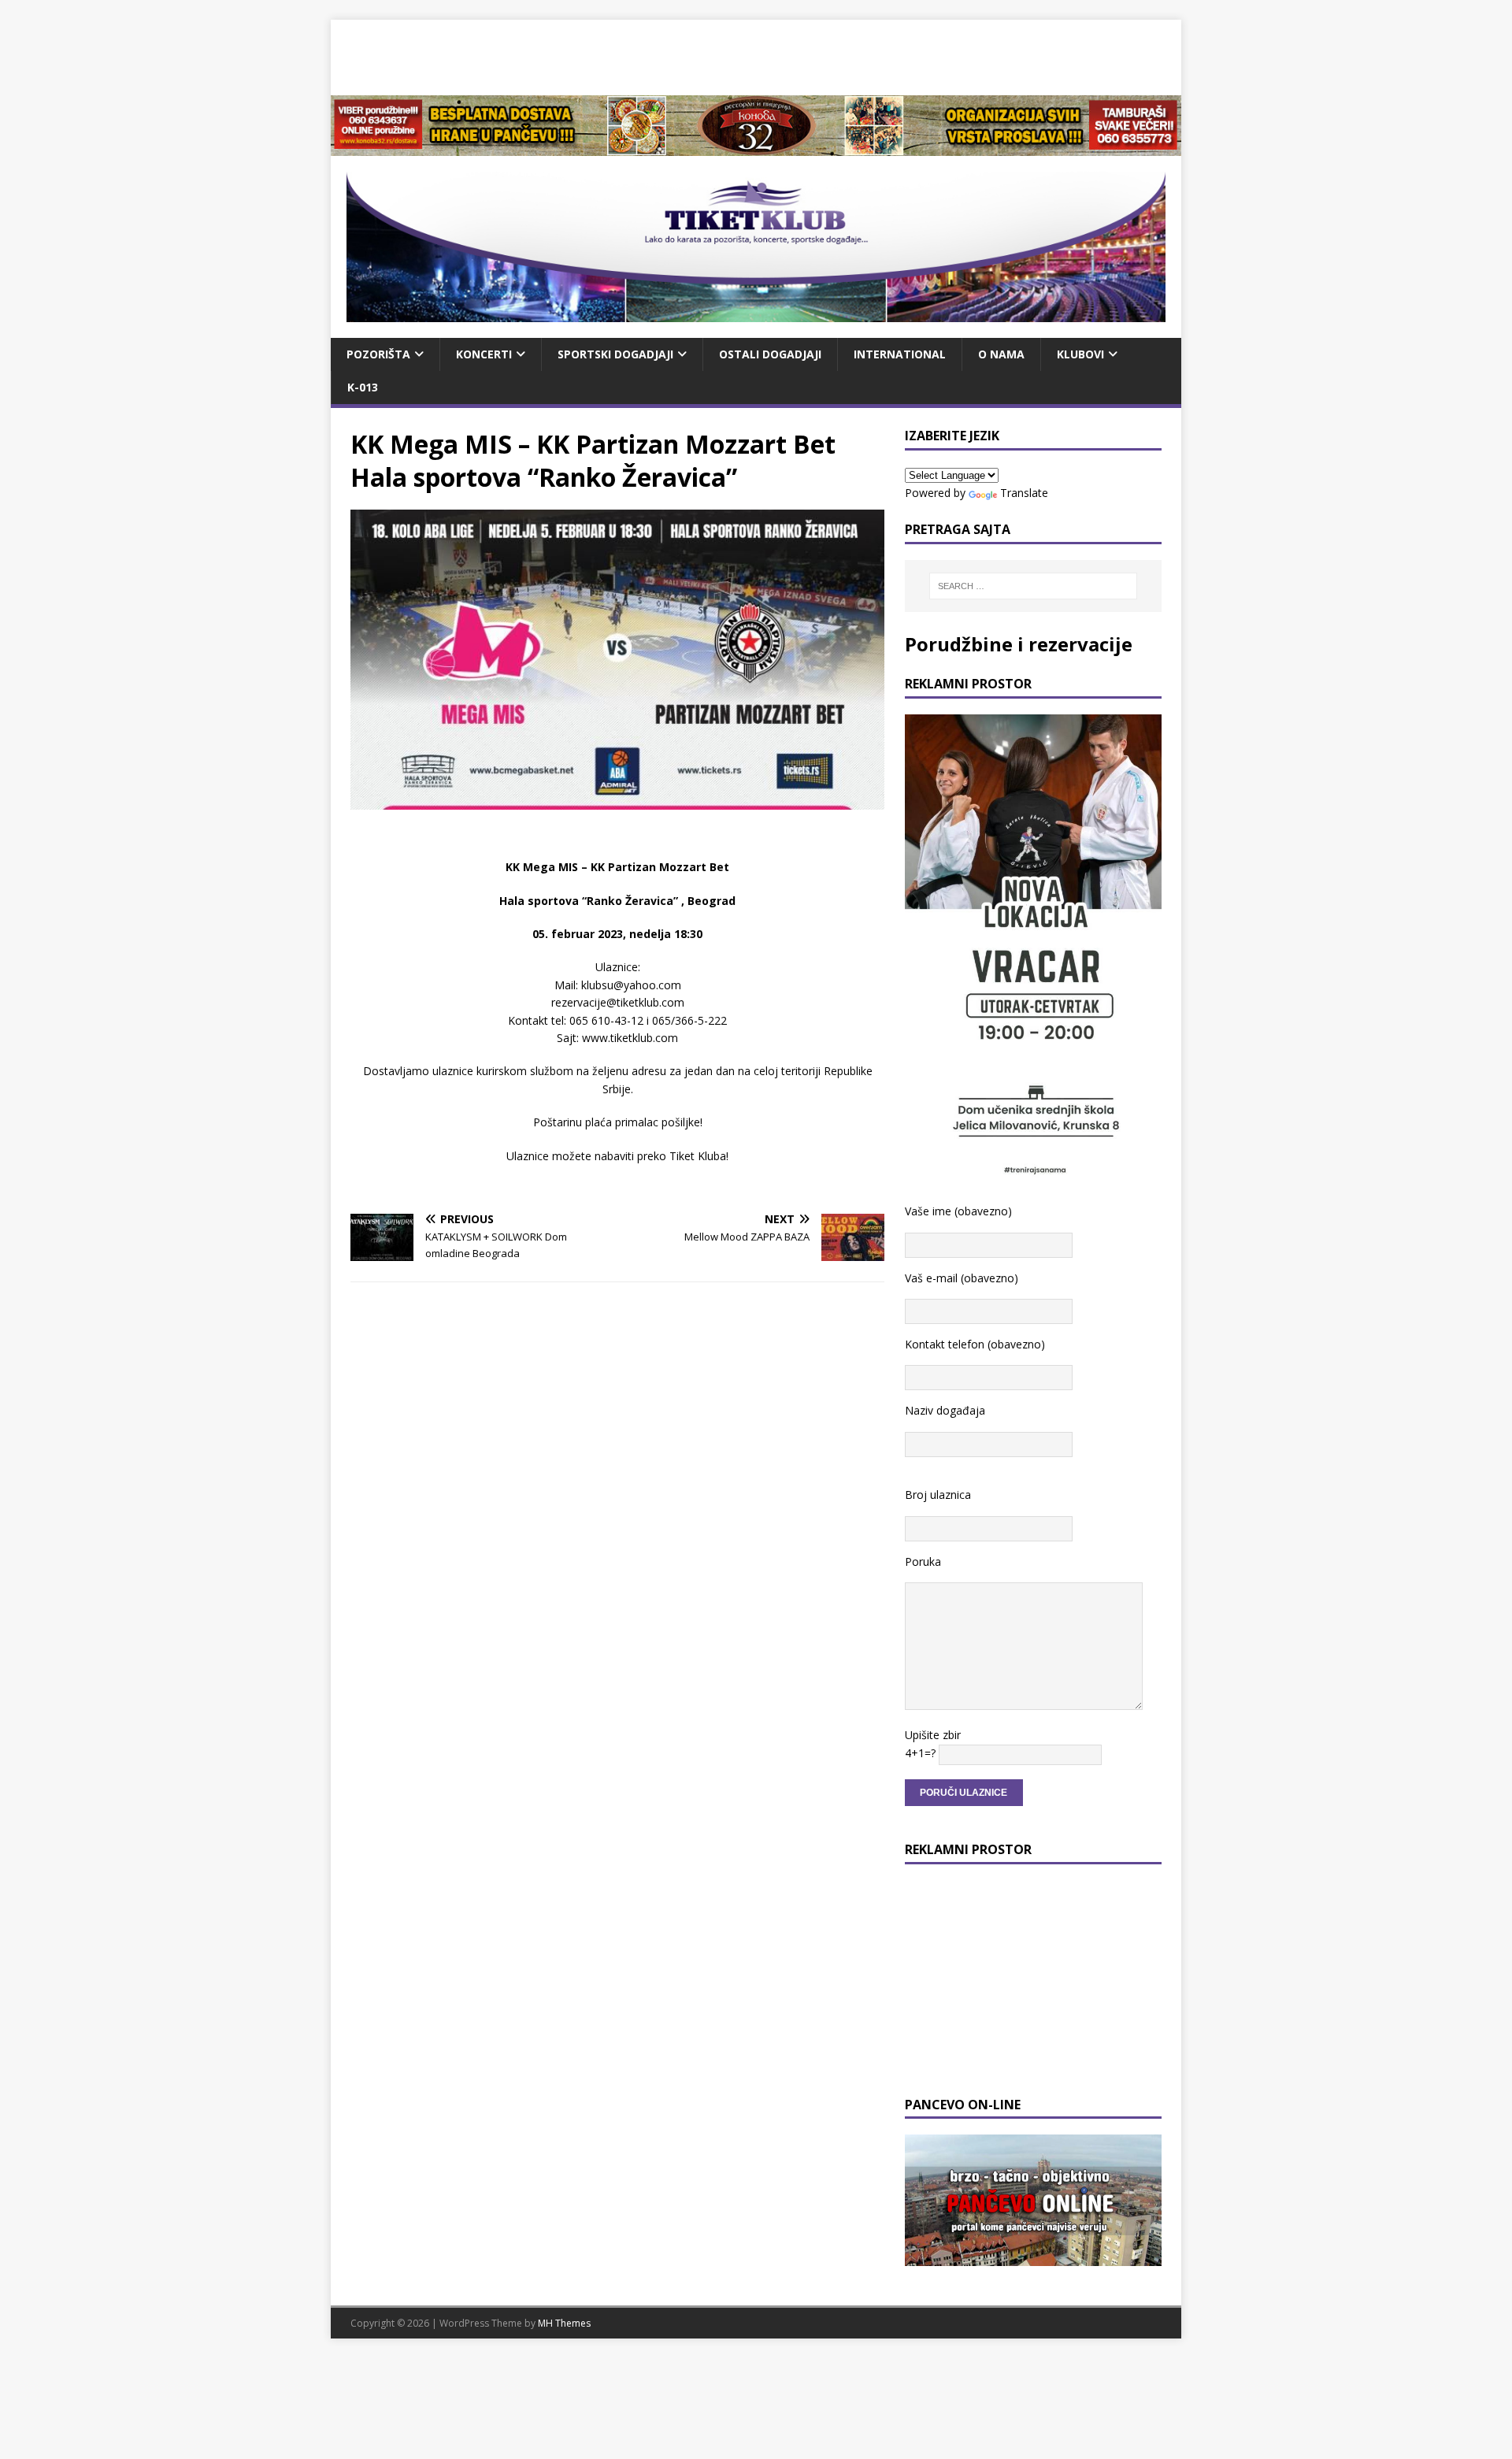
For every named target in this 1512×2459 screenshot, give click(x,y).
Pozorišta (378, 354)
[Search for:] (1033, 586)
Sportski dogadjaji (615, 354)
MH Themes (564, 2323)
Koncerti (484, 354)
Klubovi (1080, 354)
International (900, 354)
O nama (1001, 354)
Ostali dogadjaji (770, 354)
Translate (1024, 493)
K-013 (363, 387)
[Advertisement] (756, 55)
